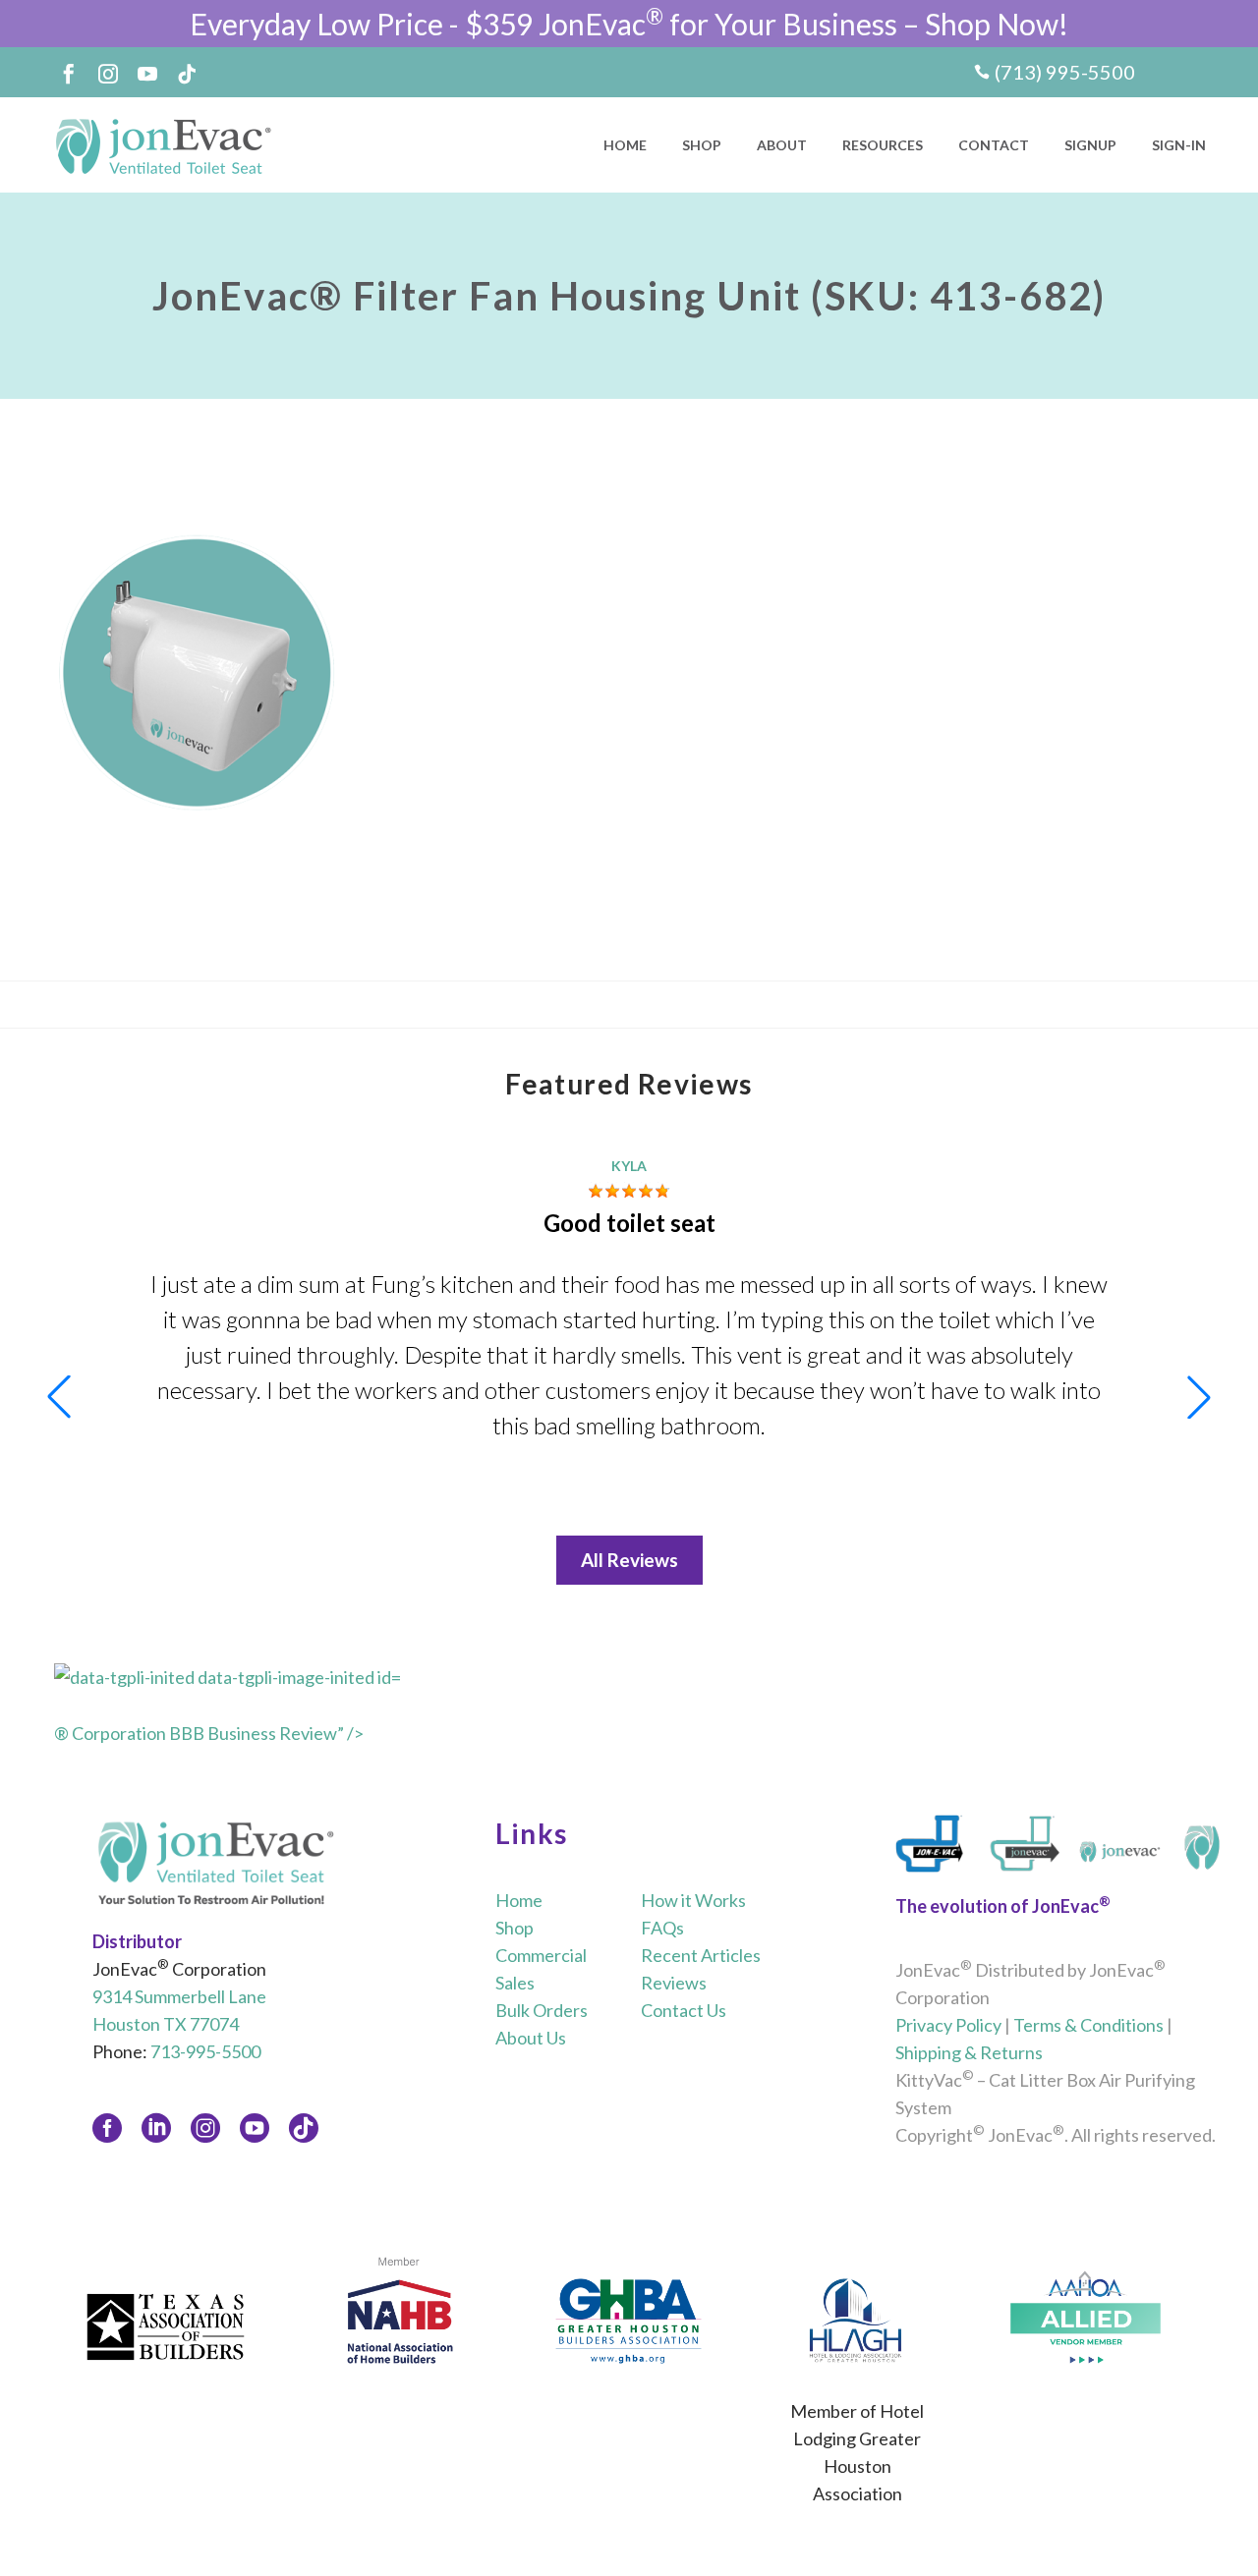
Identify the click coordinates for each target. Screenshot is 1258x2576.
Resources (883, 145)
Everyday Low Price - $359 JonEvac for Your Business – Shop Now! (629, 24)
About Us (531, 2038)
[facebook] (107, 2128)
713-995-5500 (205, 2051)
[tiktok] (304, 2128)
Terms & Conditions (1088, 2025)
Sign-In (1179, 145)
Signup (1090, 145)
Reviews (674, 1983)
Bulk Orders (542, 2010)
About (782, 145)
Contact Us (684, 2010)
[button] (1199, 1397)
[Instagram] (108, 74)
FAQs (662, 1928)
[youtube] (255, 2128)
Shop (702, 145)
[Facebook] (69, 74)
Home (625, 145)
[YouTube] (147, 74)
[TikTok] (187, 74)
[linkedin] (156, 2128)
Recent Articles (701, 1955)
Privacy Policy (948, 2025)
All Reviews (629, 1560)
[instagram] (205, 2128)
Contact (994, 145)
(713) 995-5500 (1065, 72)
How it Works (693, 1900)
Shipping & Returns (969, 2052)
